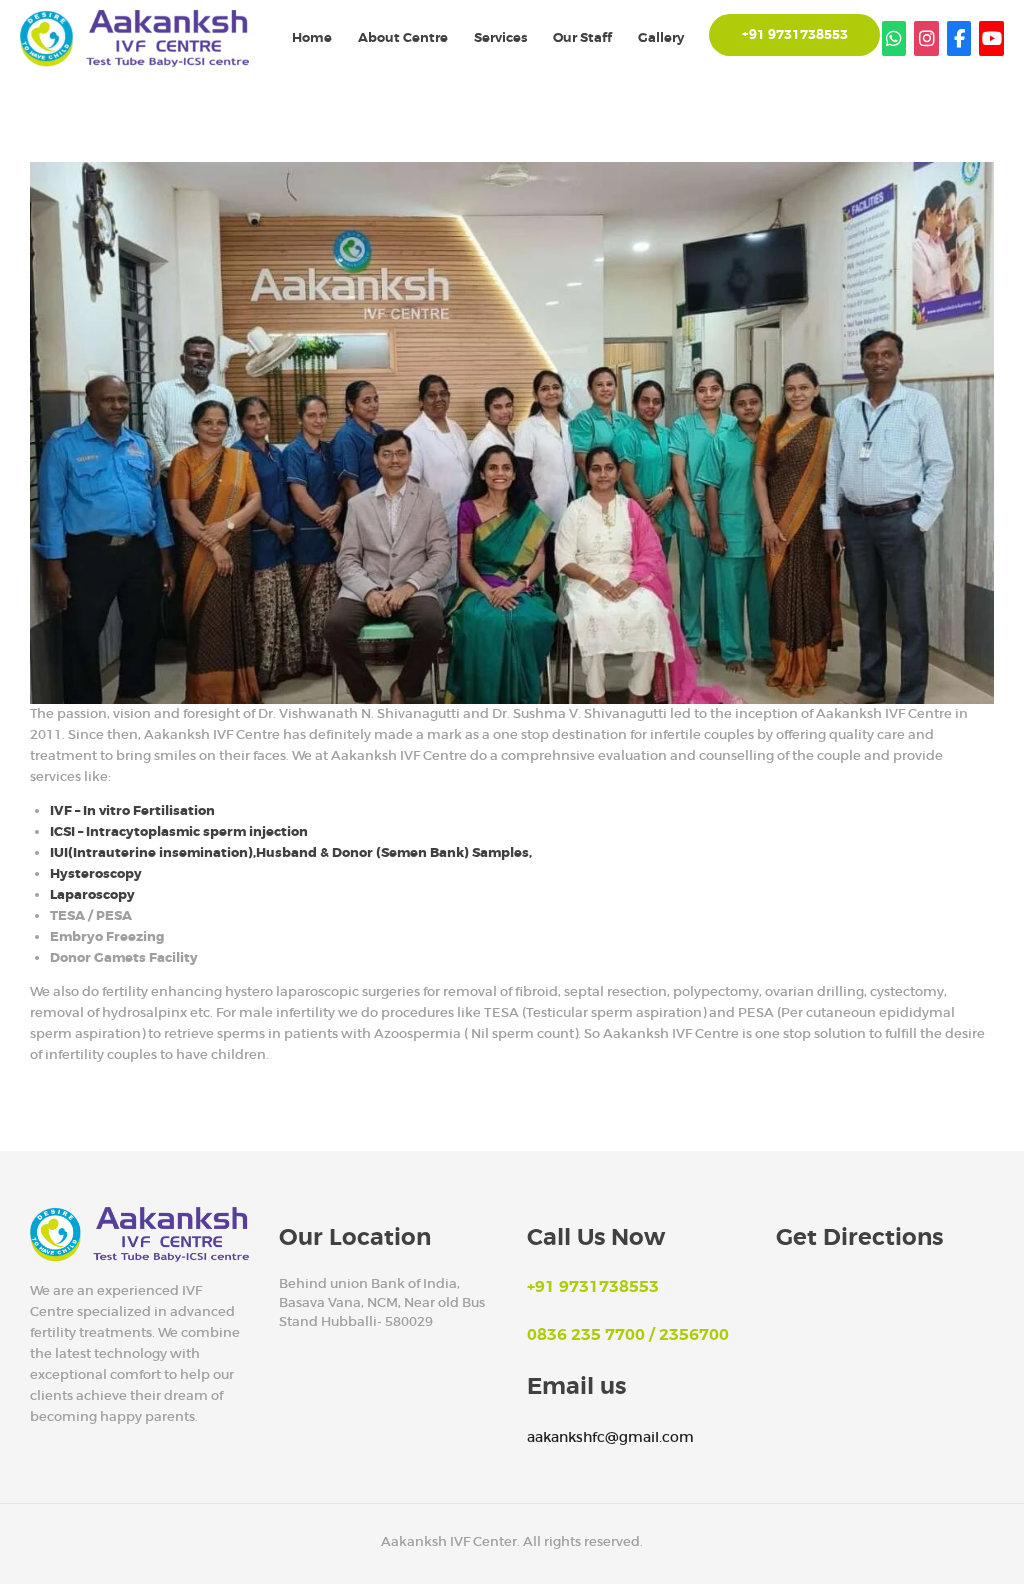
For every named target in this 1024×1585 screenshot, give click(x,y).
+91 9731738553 (593, 1287)
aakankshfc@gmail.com (610, 1437)
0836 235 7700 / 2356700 (628, 1335)
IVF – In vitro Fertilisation (132, 810)
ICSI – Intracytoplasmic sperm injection (179, 831)
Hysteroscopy (96, 873)
